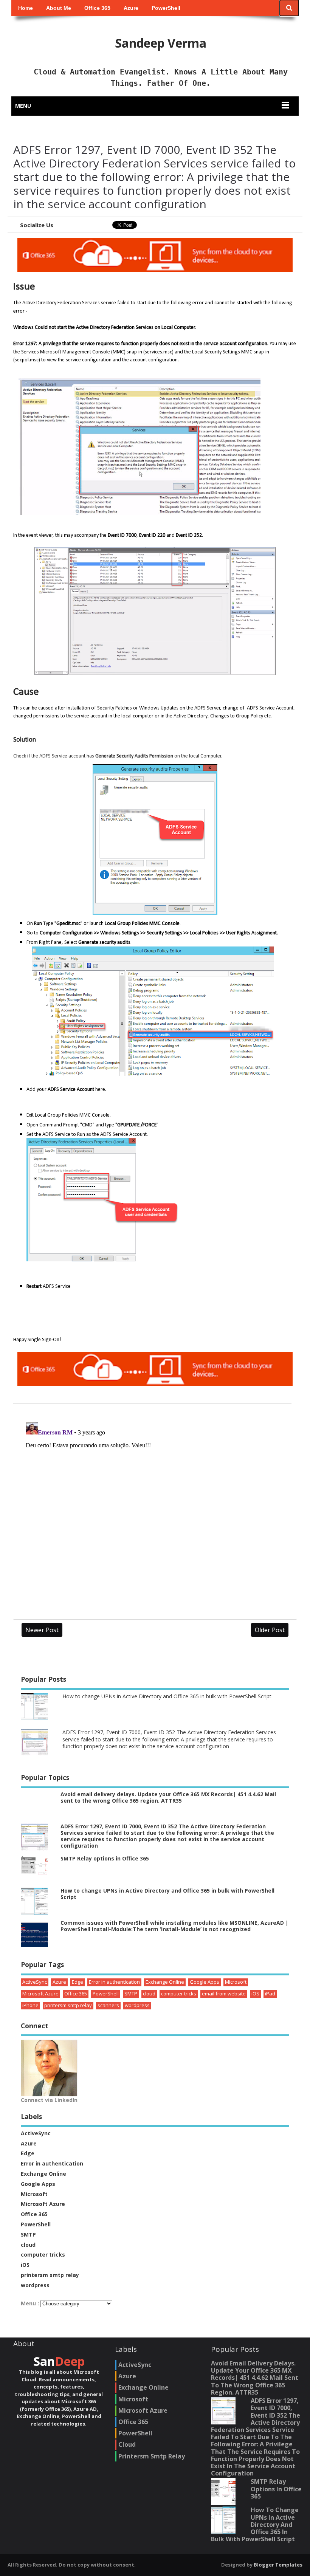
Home (26, 8)
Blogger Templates (278, 2565)
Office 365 (97, 8)
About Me (59, 8)
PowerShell (166, 8)
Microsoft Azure (40, 1994)
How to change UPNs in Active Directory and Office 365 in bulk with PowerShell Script (167, 1696)
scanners (108, 2005)
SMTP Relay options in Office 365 (105, 1858)
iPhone (30, 2005)
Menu (23, 106)
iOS (255, 1994)
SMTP (131, 1994)
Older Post (270, 1630)
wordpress (137, 2005)
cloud (149, 1994)
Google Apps (205, 1982)
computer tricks (179, 1994)
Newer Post (42, 1630)
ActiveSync (35, 1982)
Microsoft (236, 1982)
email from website (224, 1994)
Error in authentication (114, 1982)
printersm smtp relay (68, 2005)
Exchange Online (165, 1982)
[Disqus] (155, 1514)
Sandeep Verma (161, 43)
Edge (77, 1982)
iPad (270, 1994)
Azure (131, 8)
